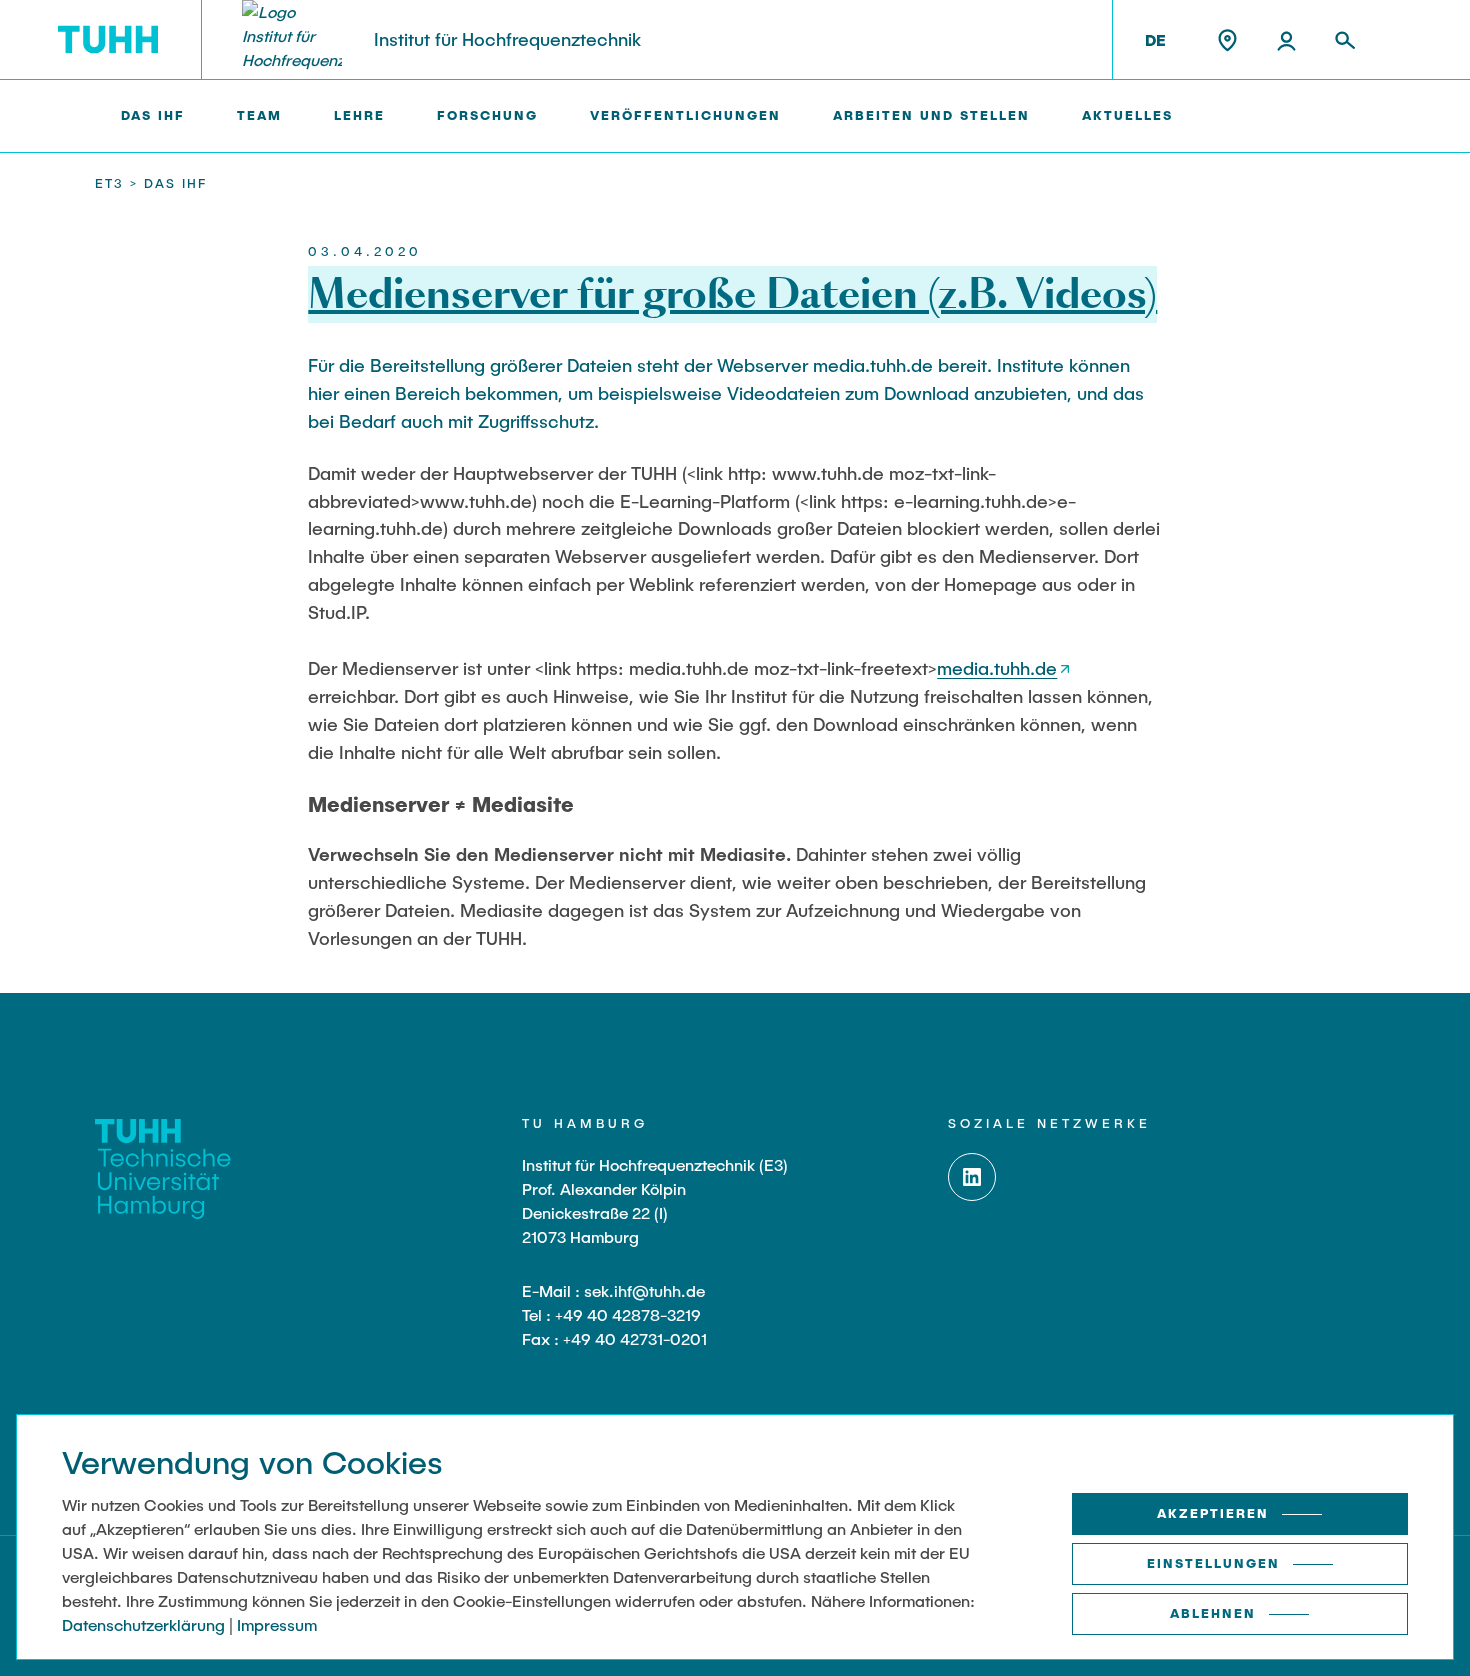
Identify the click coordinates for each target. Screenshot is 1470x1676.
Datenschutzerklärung (143, 1624)
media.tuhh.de (997, 668)
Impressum (277, 1624)
